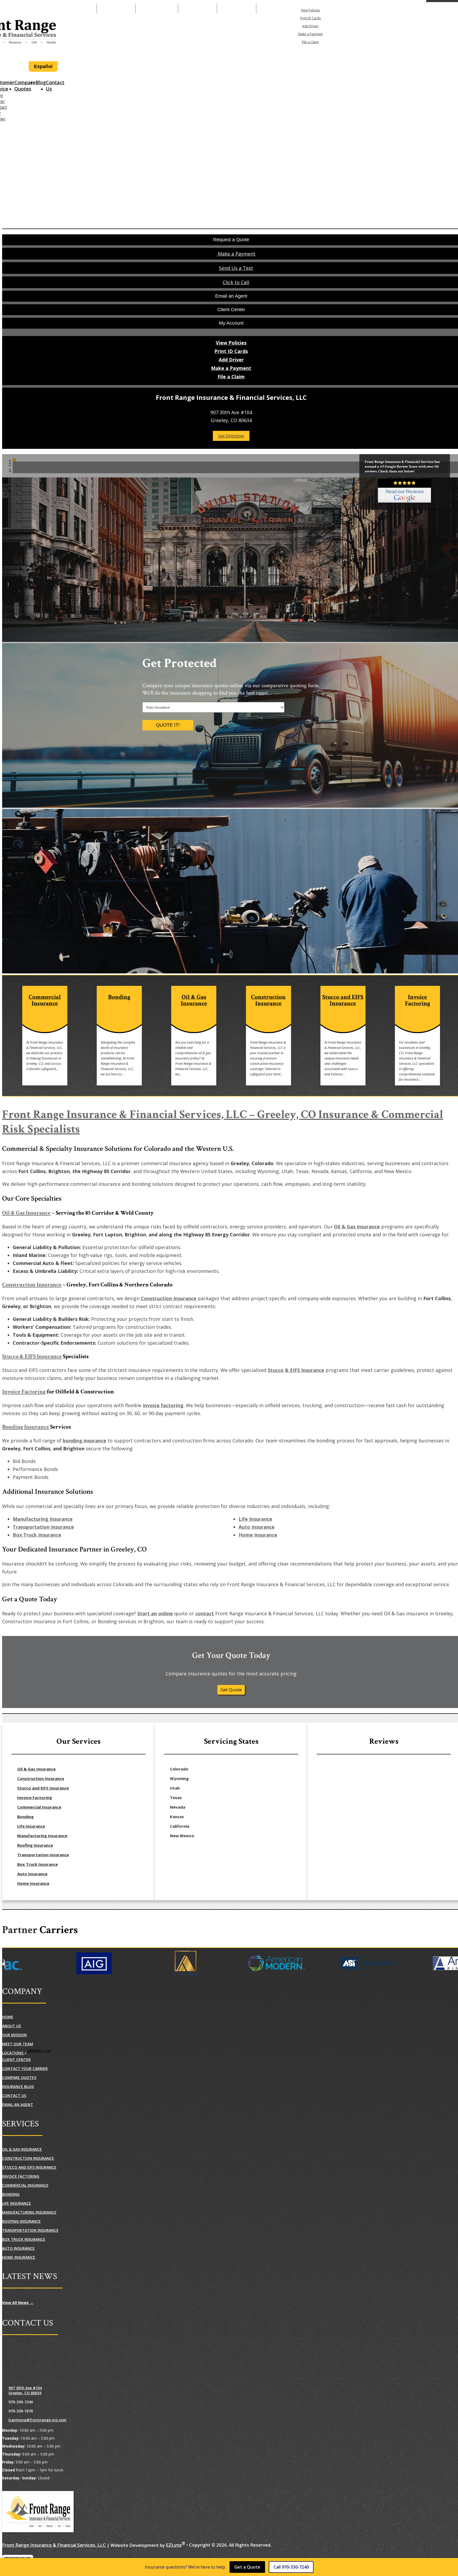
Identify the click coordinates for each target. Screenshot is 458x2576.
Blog (41, 82)
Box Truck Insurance (37, 1535)
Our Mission (14, 2035)
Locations (13, 2053)
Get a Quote (247, 2567)
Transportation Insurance (43, 1527)
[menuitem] (310, 10)
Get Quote (231, 1690)
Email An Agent (197, 8)
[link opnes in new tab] (404, 491)
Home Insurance (258, 1535)
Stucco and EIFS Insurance (43, 1788)
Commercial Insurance (39, 1807)
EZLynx (174, 2545)
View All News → (18, 2303)
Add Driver (310, 26)
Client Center (16, 2060)
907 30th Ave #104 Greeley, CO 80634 (25, 2390)
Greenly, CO (39, 2050)
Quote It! (168, 725)
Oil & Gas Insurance (26, 1213)
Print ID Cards (310, 18)
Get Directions (231, 436)
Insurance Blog (18, 2087)
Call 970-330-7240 (291, 2567)
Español (43, 66)
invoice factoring (163, 1405)
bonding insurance (85, 1441)
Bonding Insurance (26, 1427)
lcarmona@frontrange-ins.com (38, 2420)
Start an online (155, 1613)
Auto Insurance (257, 1527)
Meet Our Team (18, 2044)
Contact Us (55, 86)
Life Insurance (255, 1519)
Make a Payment (157, 8)
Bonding (25, 1817)
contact (205, 1613)
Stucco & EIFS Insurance (32, 1356)
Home (8, 2017)
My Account (371, 8)
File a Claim (310, 42)
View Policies (310, 10)
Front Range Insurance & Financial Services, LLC (54, 2545)
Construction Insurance (32, 1285)
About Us (12, 2026)
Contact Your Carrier (25, 2069)
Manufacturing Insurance (43, 1519)
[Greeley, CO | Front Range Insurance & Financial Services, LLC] (38, 2512)
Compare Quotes (25, 86)
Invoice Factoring (24, 1392)
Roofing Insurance (35, 1845)
